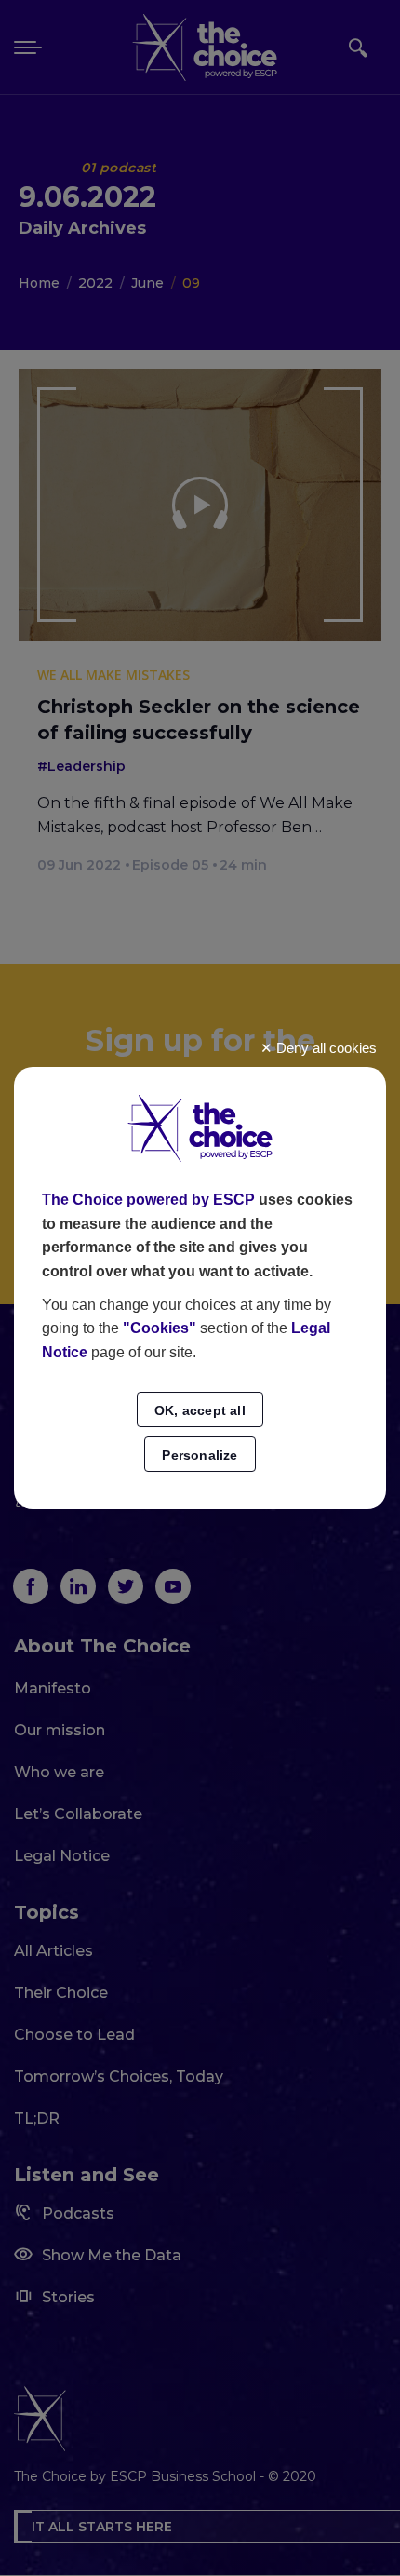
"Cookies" (160, 1328)
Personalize (200, 1455)
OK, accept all (200, 1410)
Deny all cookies (325, 1048)
